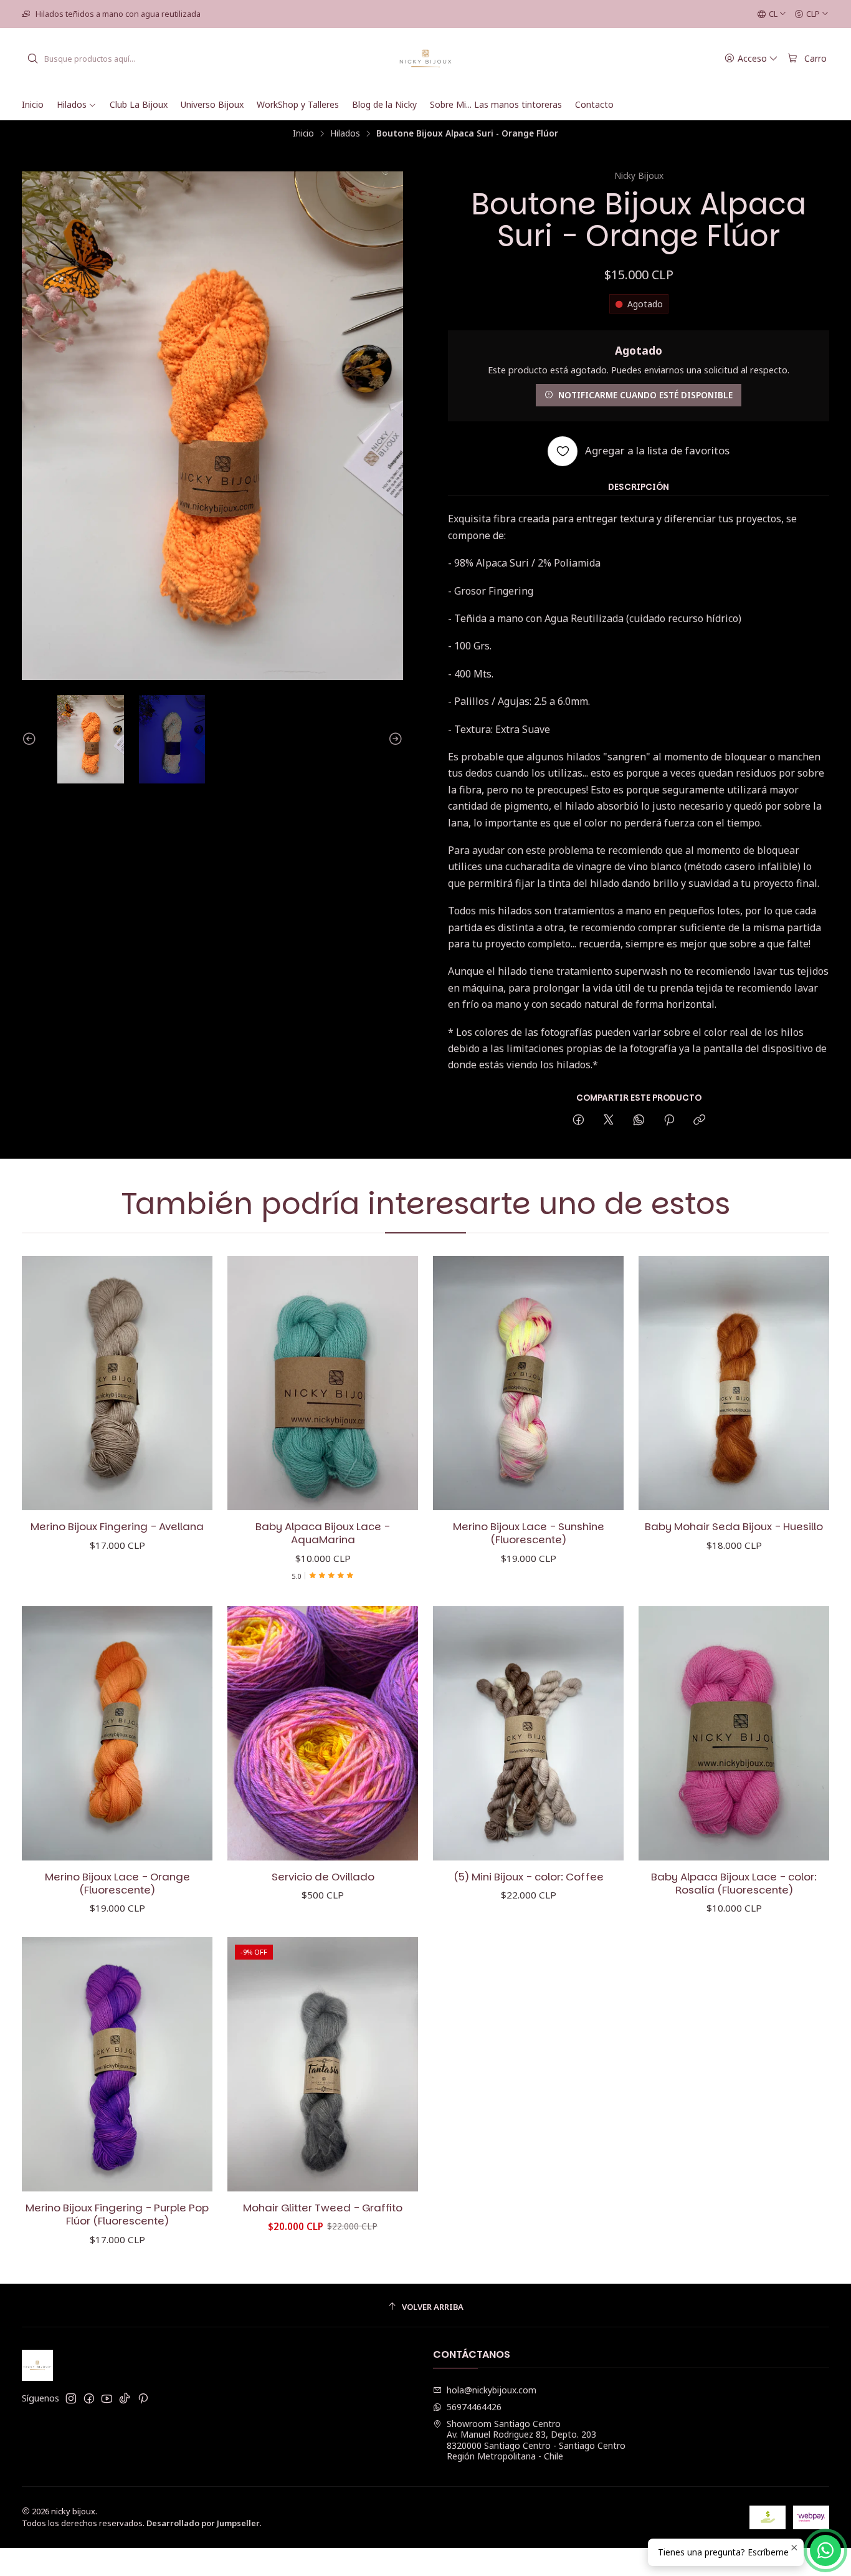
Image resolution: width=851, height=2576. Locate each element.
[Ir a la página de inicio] (426, 59)
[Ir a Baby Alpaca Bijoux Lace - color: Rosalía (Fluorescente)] (734, 1733)
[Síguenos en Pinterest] (143, 2398)
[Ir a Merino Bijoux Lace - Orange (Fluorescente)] (117, 1733)
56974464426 (474, 2407)
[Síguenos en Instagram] (71, 2398)
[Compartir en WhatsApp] (639, 1120)
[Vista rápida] (190, 1383)
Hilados (345, 133)
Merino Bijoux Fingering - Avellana (117, 1527)
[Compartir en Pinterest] (669, 1120)
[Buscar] (32, 59)
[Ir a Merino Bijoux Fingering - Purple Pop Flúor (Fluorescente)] (117, 2064)
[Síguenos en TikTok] (125, 2398)
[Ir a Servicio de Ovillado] (323, 1733)
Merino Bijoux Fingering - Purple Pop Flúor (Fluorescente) (117, 2214)
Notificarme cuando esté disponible (645, 395)
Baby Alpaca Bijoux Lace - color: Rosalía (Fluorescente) (734, 1884)
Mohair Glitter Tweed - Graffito (323, 2208)
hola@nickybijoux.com (492, 2390)
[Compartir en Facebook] (578, 1120)
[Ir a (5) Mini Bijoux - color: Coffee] (528, 1733)
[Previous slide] (31, 739)
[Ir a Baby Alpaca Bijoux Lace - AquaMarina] (323, 1383)
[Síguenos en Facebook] (89, 2398)
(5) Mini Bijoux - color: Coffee (529, 1877)
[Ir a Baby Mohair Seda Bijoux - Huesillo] (734, 1383)
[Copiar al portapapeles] (699, 1120)
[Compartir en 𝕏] (609, 1120)
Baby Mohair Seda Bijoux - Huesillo (734, 1527)
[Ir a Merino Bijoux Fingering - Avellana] (117, 1383)
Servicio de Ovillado (323, 1877)
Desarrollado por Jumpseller (203, 2523)
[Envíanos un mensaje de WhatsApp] (825, 2550)
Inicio (303, 133)
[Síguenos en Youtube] (107, 2398)
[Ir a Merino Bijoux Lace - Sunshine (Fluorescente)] (528, 1383)
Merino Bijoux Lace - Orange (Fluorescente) (117, 1884)
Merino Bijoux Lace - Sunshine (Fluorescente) (529, 1533)
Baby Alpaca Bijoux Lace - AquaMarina (323, 1533)
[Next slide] (394, 739)
